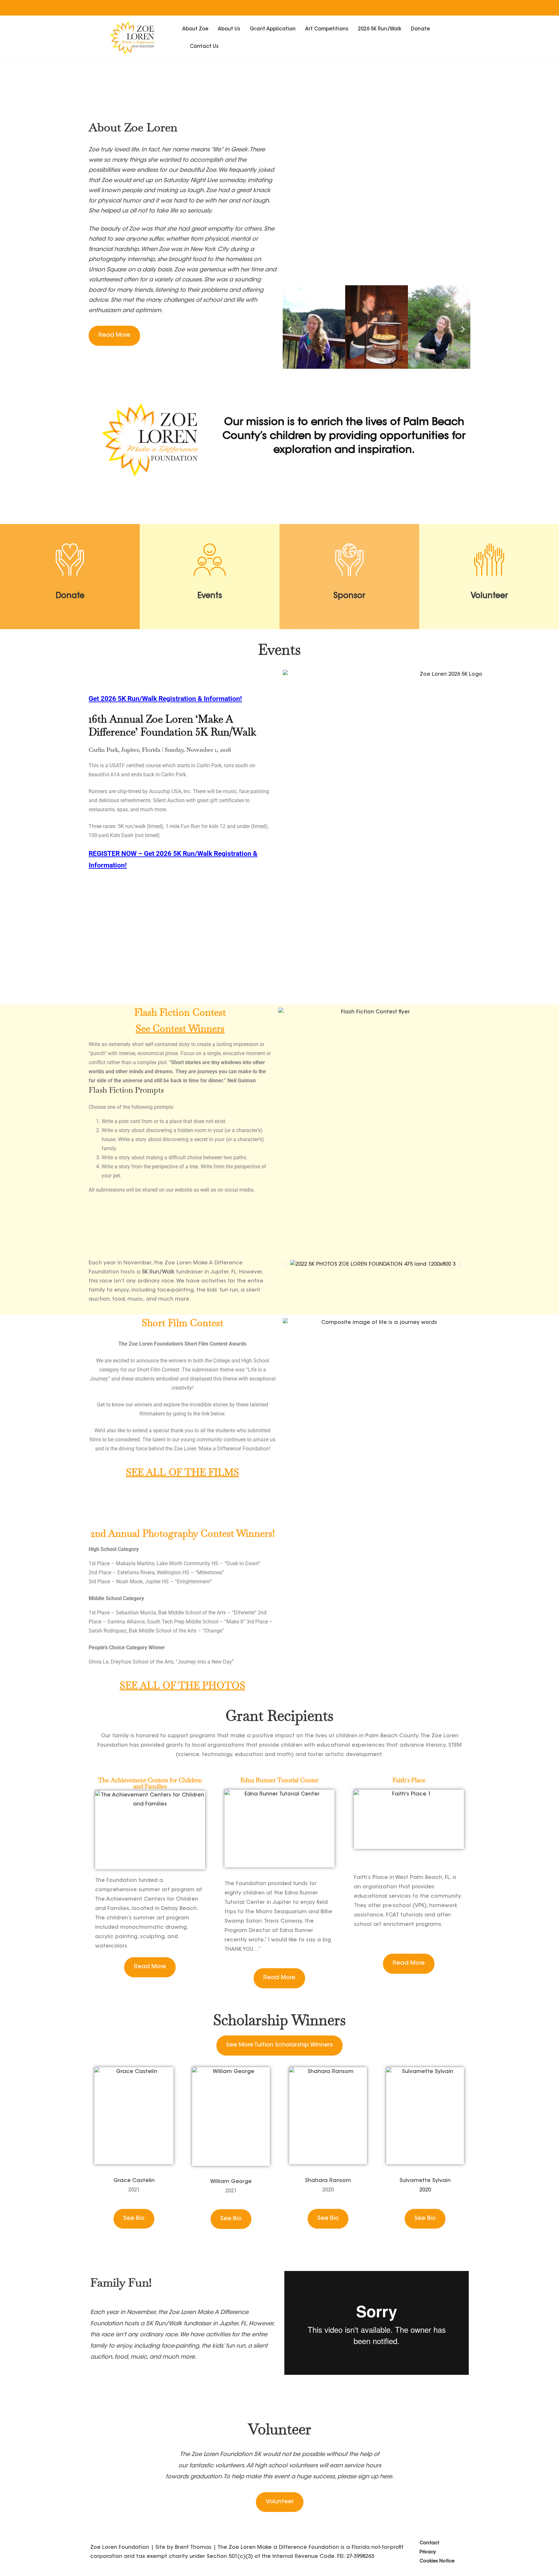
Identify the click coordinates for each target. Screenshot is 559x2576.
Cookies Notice (437, 2561)
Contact (429, 2543)
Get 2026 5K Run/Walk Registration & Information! (165, 699)
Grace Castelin (134, 2181)
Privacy (428, 2552)
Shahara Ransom (328, 2181)
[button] (290, 329)
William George (231, 2182)
